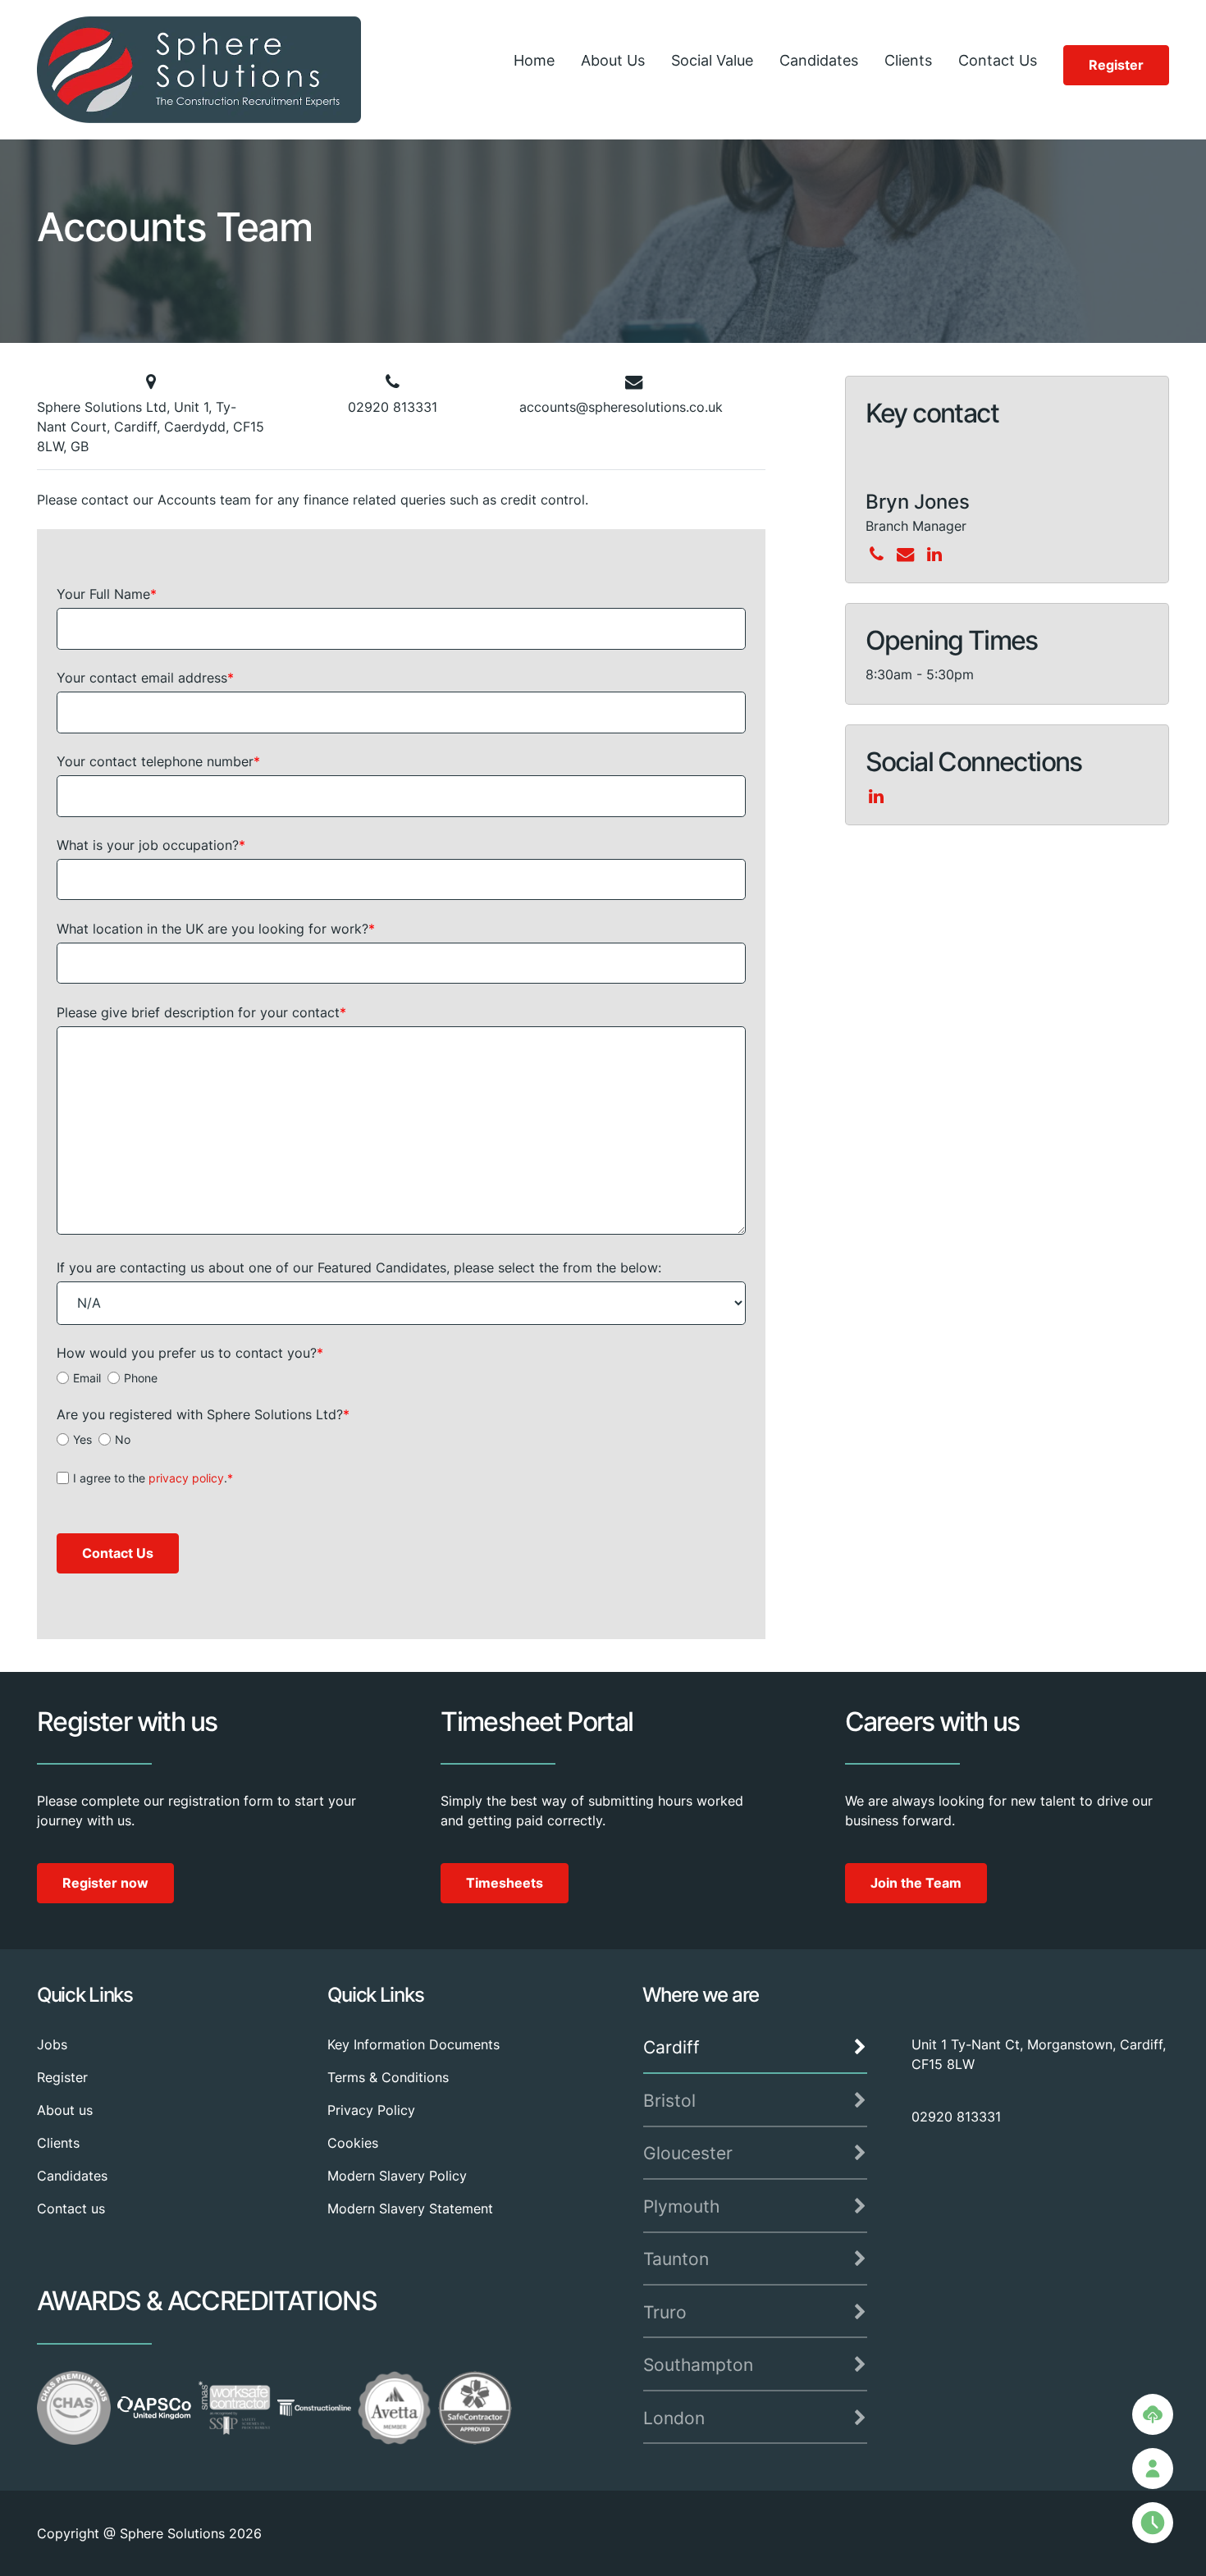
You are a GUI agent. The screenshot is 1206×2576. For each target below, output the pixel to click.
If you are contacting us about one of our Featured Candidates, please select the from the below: (359, 1267)
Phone (141, 1378)
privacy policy (186, 1478)
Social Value (712, 60)
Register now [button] (105, 1883)
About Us (613, 60)
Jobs (52, 2044)
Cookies (353, 2143)
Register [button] (1116, 65)
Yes (82, 1439)
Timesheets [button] (505, 1883)
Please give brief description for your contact (201, 1012)
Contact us (71, 2208)
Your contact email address (145, 678)
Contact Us (998, 60)
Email (87, 1378)
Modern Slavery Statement (410, 2208)
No (123, 1439)
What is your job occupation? (151, 845)
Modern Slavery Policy (397, 2176)
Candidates (819, 60)
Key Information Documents (413, 2044)
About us (65, 2110)
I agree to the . (153, 1478)
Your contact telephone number (158, 761)
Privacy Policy (371, 2110)
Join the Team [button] (916, 1883)
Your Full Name (107, 594)
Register (62, 2077)
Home (534, 60)
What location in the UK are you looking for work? (216, 929)
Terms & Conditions (388, 2077)
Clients (908, 60)
